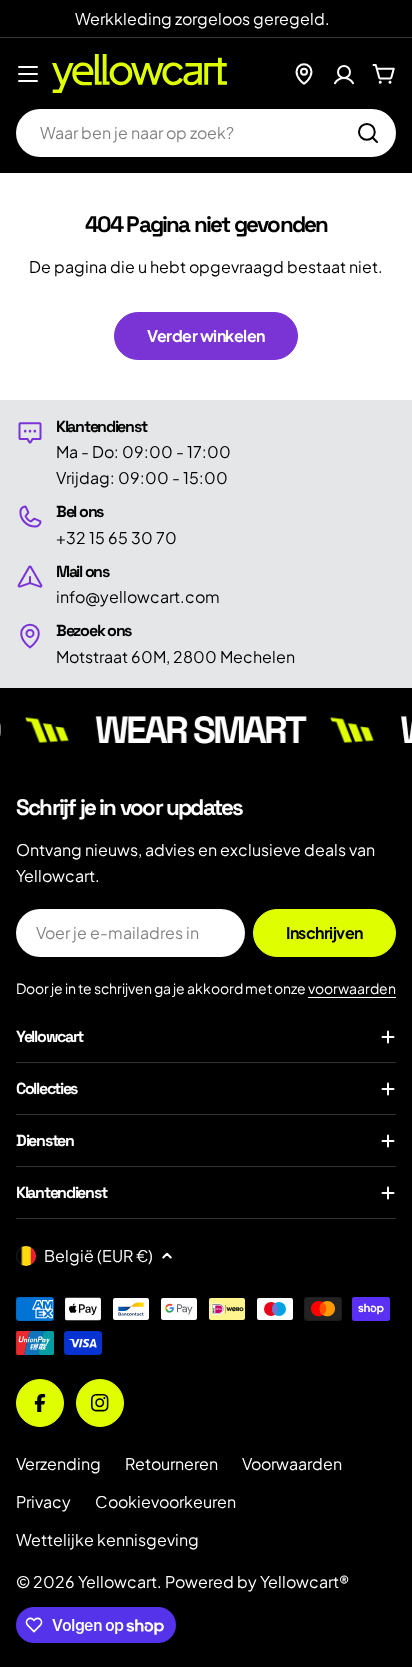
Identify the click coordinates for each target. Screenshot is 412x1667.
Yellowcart (117, 1581)
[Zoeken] (368, 133)
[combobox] (206, 133)
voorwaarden (352, 988)
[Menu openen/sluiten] (28, 74)
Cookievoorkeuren (165, 1501)
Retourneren (171, 1463)
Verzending (58, 1463)
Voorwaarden (292, 1463)
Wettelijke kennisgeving (107, 1539)
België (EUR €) (98, 1255)
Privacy (43, 1501)
